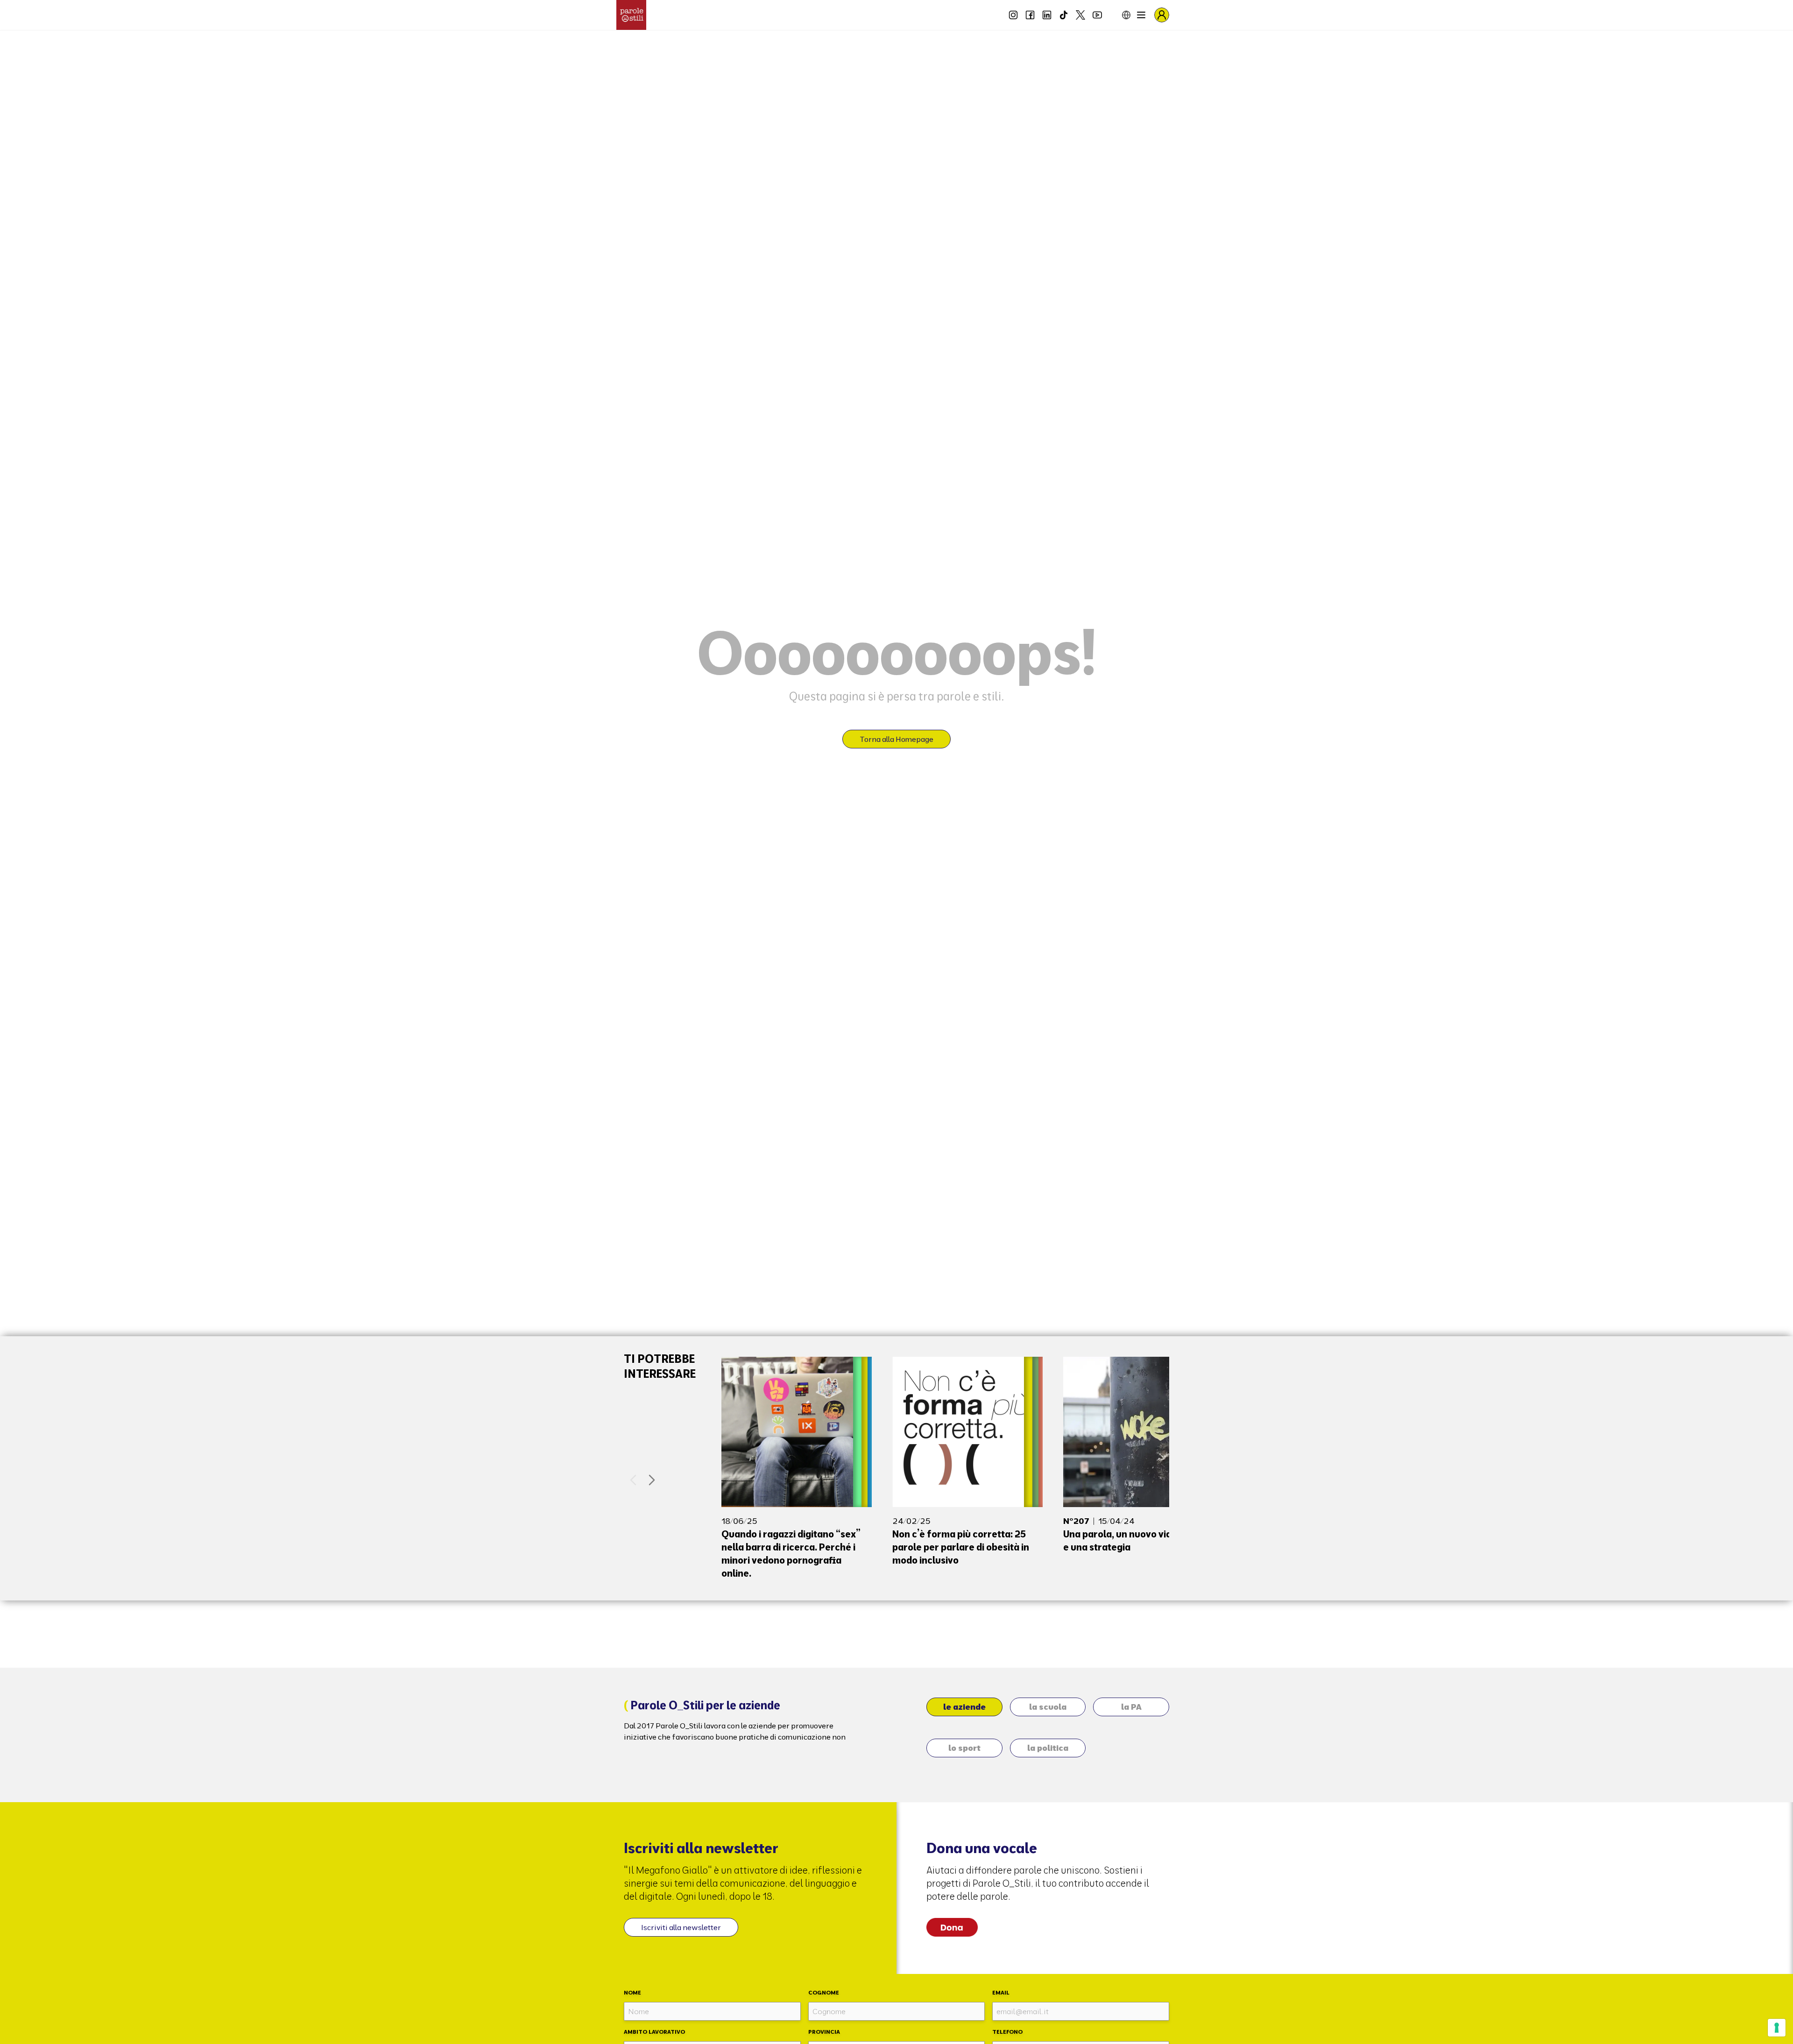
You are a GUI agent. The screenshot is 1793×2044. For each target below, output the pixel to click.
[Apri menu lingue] (1119, 15)
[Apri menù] (1141, 15)
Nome (632, 1992)
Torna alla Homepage (896, 739)
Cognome (824, 1992)
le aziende (964, 1707)
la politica (1048, 1748)
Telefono (1007, 2032)
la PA (1131, 1707)
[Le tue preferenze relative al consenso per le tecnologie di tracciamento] (1777, 2028)
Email (1001, 1992)
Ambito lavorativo (654, 2032)
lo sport (964, 1748)
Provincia (824, 2032)
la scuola (1048, 1707)
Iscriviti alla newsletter (681, 1927)
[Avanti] (652, 1480)
